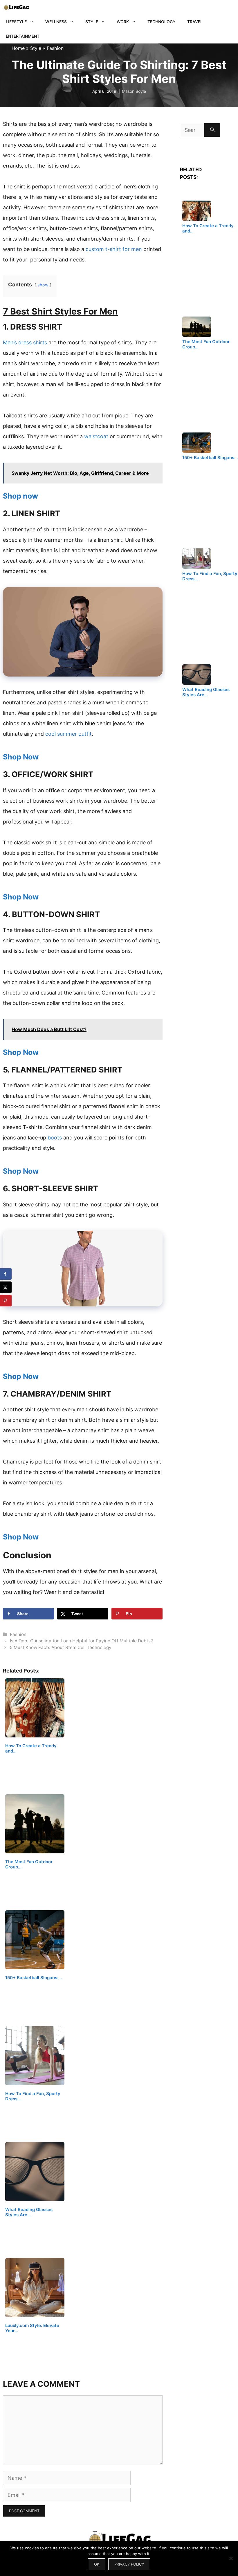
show (43, 285)
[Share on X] (6, 1287)
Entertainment (23, 36)
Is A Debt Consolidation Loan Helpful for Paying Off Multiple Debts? (81, 1641)
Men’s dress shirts (25, 342)
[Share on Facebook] (6, 1274)
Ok (97, 2564)
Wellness (56, 22)
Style (92, 22)
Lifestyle (16, 22)
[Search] (212, 130)
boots (55, 1138)
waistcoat (96, 436)
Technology (162, 22)
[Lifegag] (16, 7)
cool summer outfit (68, 734)
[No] (231, 2558)
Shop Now (21, 757)
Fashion (55, 48)
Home (18, 48)
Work (123, 22)
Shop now (20, 496)
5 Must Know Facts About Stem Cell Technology (61, 1647)
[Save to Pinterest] (6, 1301)
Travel (195, 22)
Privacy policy (129, 2564)
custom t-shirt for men (114, 249)
